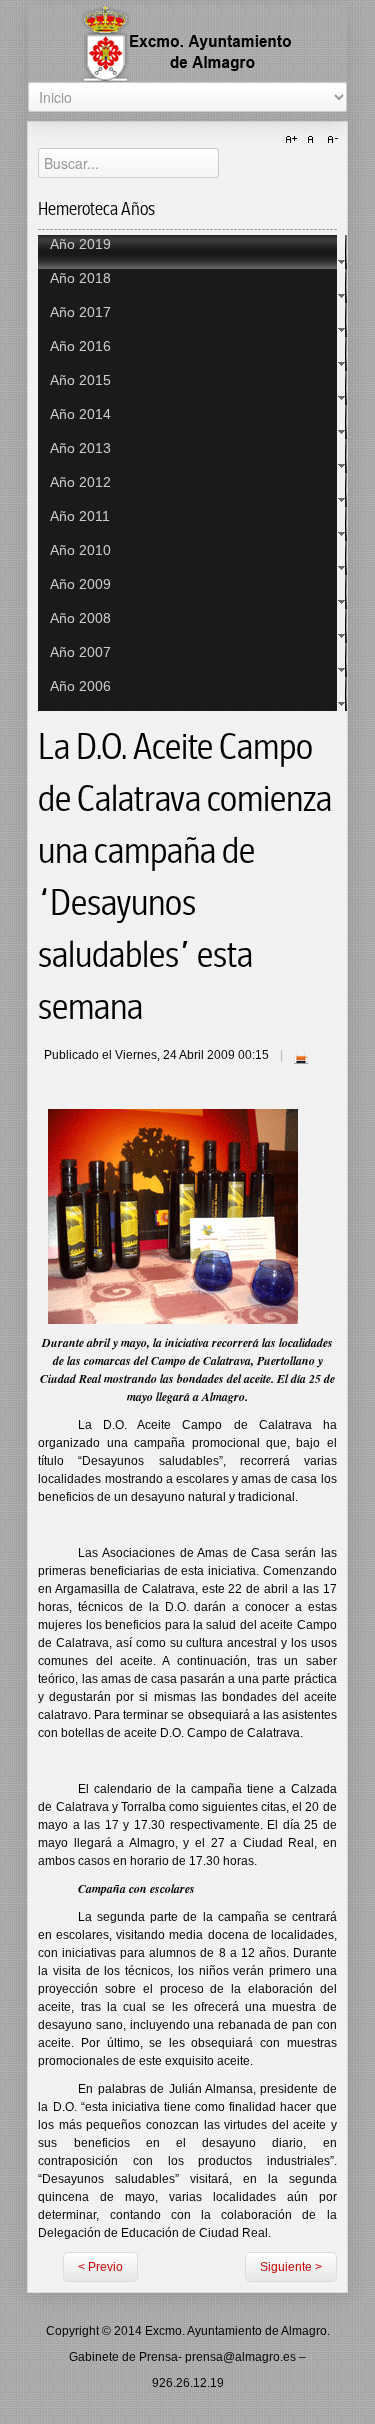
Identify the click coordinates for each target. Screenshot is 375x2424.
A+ (294, 140)
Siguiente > (291, 2267)
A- (330, 140)
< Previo (100, 2267)
